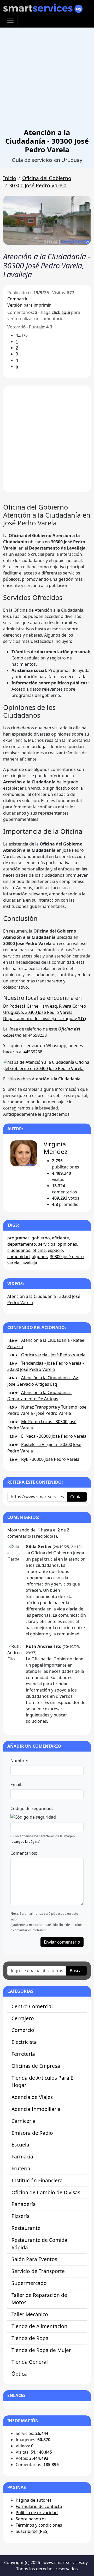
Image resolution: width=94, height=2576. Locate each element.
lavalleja (29, 1263)
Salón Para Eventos (34, 2259)
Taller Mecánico (30, 2314)
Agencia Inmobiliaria (36, 2109)
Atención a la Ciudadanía (56, 1079)
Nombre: (19, 1761)
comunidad (19, 1257)
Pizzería (21, 2216)
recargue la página (25, 1842)
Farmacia (22, 2156)
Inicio (10, 178)
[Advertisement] (47, 79)
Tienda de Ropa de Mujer (41, 2350)
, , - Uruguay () (45, 1012)
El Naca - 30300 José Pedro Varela (54, 1436)
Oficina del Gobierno (47, 178)
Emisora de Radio (32, 2133)
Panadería (24, 2204)
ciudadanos (19, 1250)
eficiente (60, 1238)
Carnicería (23, 2121)
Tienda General (30, 2362)
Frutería (21, 2168)
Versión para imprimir (29, 305)
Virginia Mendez (55, 1148)
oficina (39, 1250)
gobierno (41, 1238)
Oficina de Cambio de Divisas (46, 2192)
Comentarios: (24, 1853)
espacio (55, 1250)
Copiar (77, 1497)
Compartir (17, 299)
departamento (22, 1244)
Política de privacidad (37, 2513)
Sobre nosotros (31, 2519)
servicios (47, 1244)
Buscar (77, 1971)
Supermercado (29, 2283)
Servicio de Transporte (38, 2271)
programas (18, 1238)
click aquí (61, 312)
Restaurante (26, 2228)
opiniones (67, 1244)
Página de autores (34, 2500)
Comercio (23, 2030)
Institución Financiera (37, 2180)
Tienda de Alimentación (39, 2326)
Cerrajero (23, 2018)
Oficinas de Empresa (36, 2066)
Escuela (20, 2145)
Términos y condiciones (39, 2525)
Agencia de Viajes (32, 2097)
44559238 (37, 1035)
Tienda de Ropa (30, 2338)
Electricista (24, 2042)
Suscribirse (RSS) (32, 2531)
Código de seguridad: (32, 1808)
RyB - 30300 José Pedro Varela (50, 1459)
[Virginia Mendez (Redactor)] (24, 1153)
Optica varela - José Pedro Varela (53, 1355)
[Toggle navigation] (10, 20)
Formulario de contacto (39, 2506)
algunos (40, 1257)
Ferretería (23, 2054)
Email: (16, 1785)
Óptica (19, 2374)
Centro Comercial (32, 2006)
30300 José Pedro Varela (38, 185)
